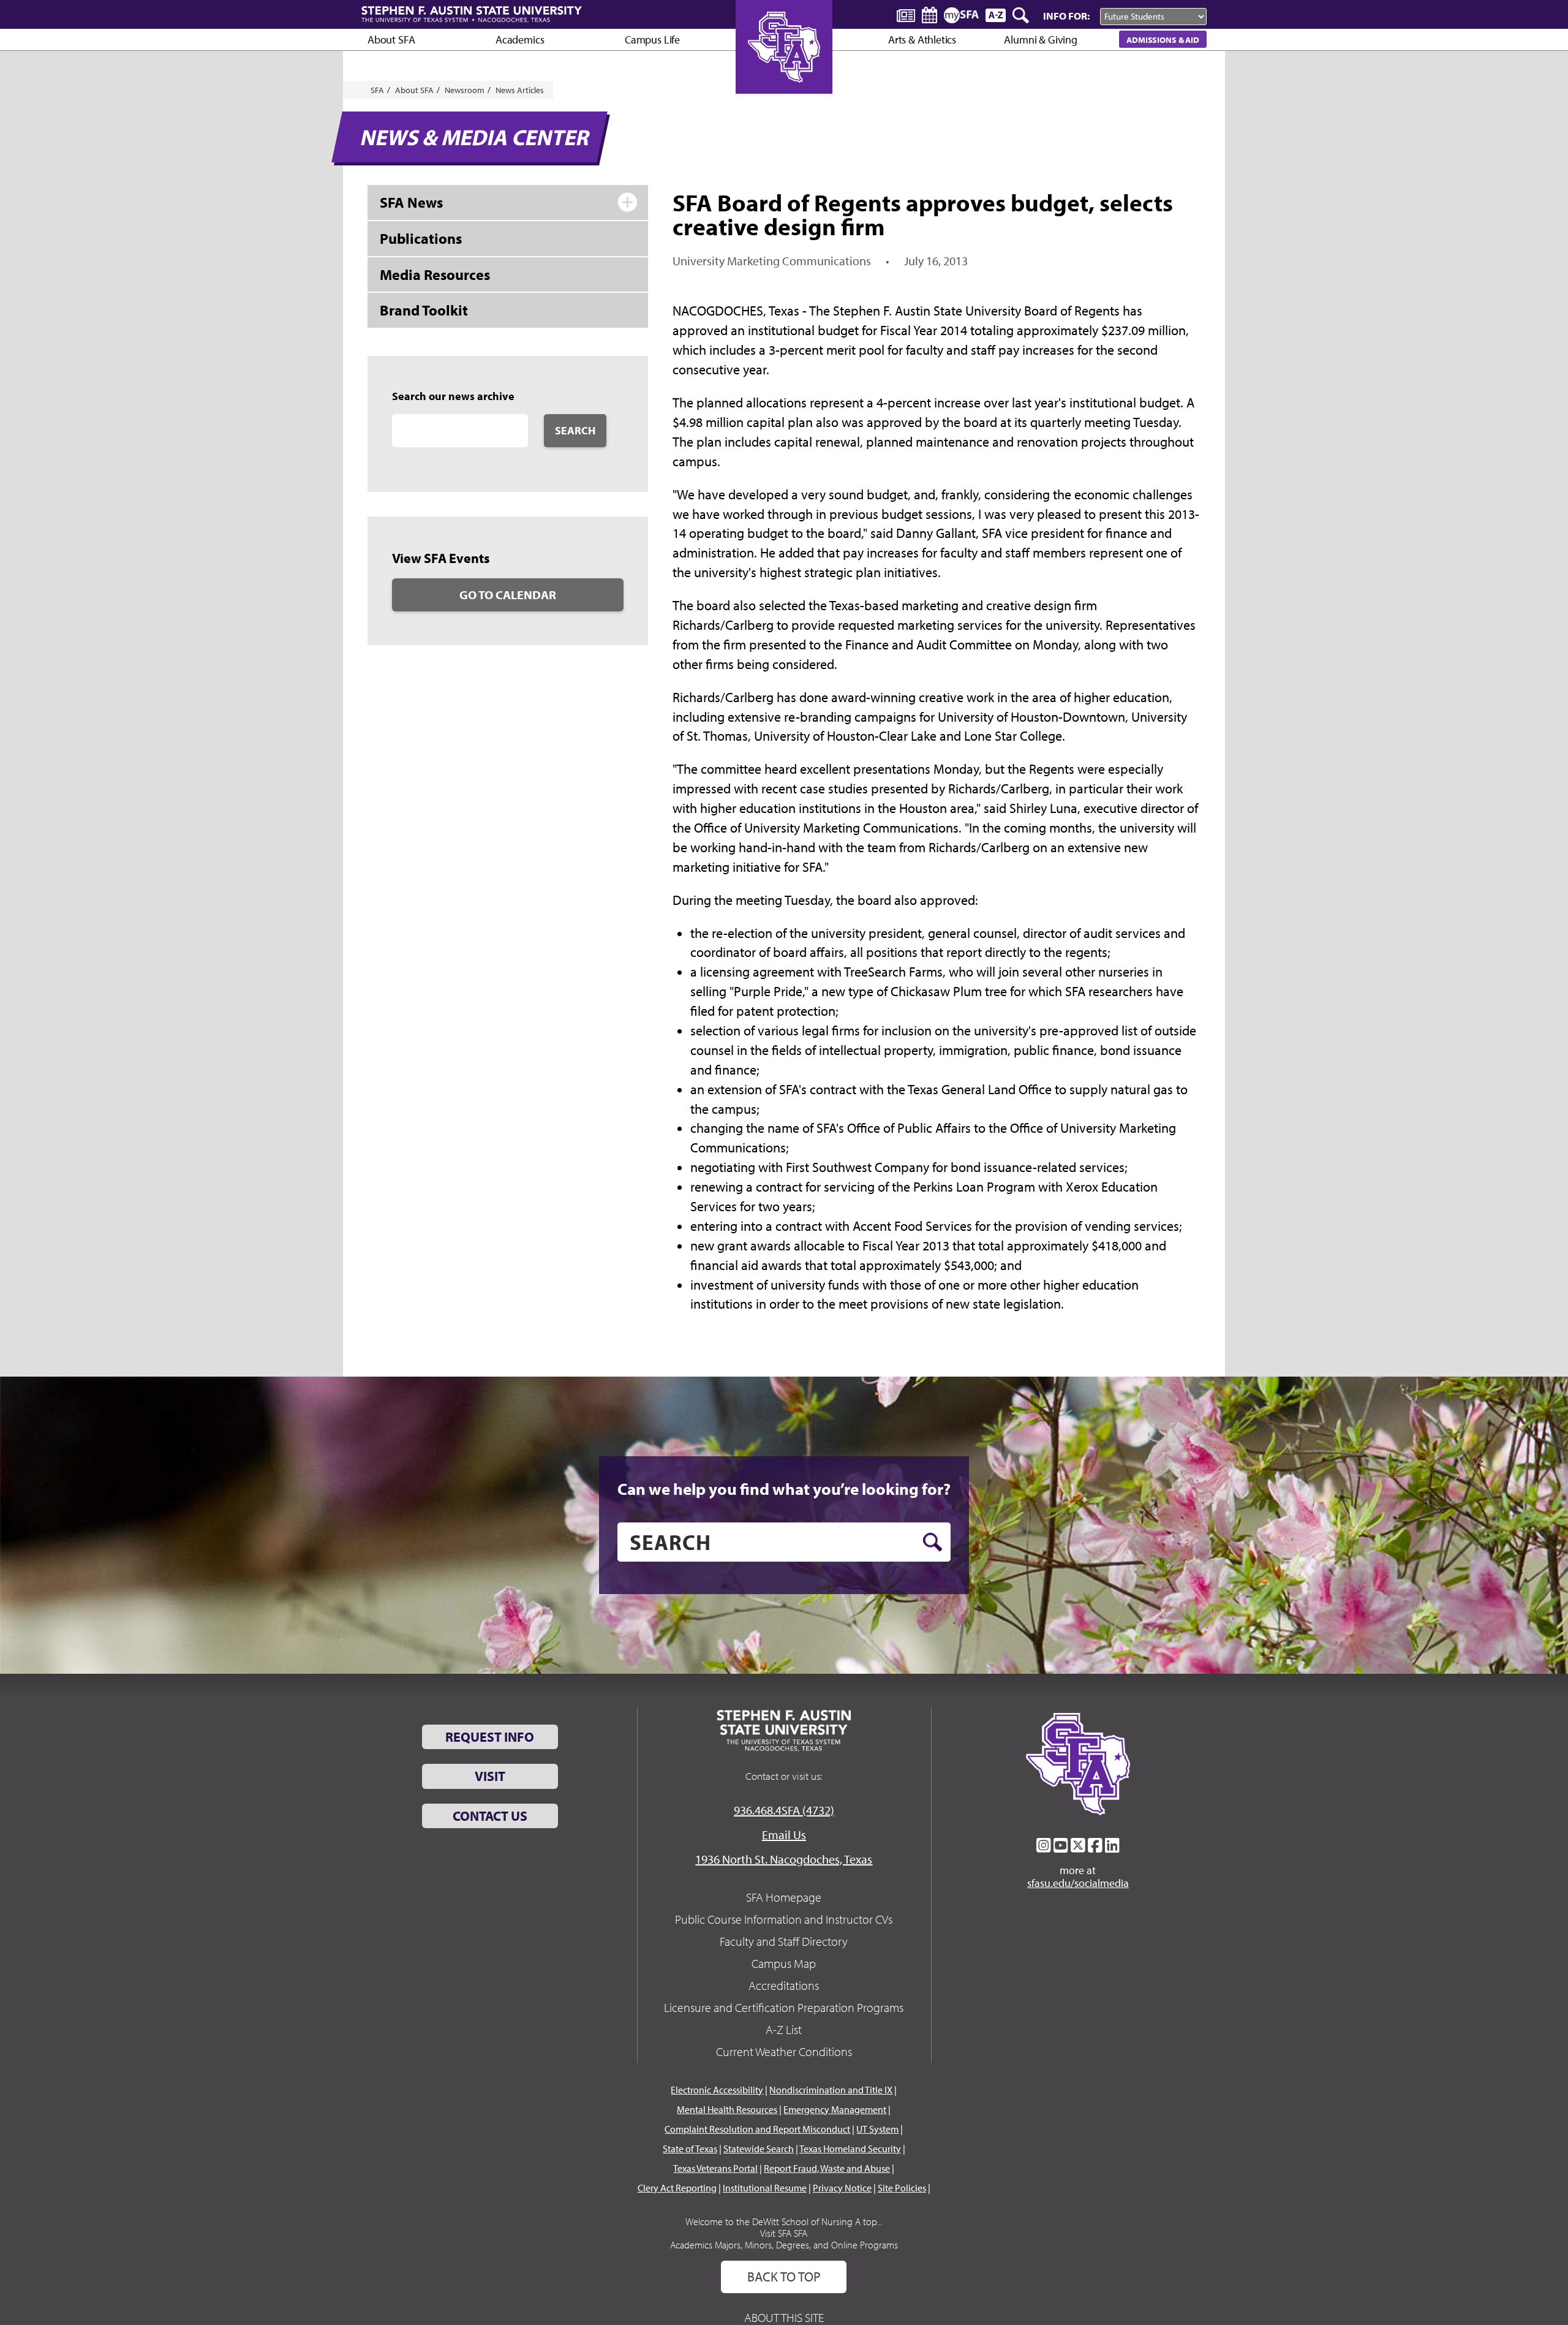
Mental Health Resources (727, 2109)
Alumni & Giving (1040, 40)
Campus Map (784, 1963)
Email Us (784, 1835)
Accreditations (784, 1985)
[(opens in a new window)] (1044, 1845)
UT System (877, 2129)
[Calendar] (929, 15)
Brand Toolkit (424, 310)
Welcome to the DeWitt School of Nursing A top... (784, 2221)
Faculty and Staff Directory (784, 1941)
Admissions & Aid (1163, 40)
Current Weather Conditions (784, 2051)
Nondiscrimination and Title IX (831, 2090)
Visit (490, 1776)
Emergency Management (835, 2109)
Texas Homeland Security (850, 2149)
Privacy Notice (842, 2188)
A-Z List (784, 2029)
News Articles (520, 90)
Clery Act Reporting (677, 2188)
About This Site (784, 2317)
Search (575, 430)
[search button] (933, 1542)
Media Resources (435, 274)
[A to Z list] (996, 15)
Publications (421, 238)
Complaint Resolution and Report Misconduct (757, 2129)
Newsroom (465, 90)
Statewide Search (759, 2149)
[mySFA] (961, 15)
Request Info (490, 1737)
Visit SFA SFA (784, 2233)
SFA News (411, 202)
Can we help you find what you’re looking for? (784, 1489)
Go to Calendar (508, 595)
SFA (377, 90)
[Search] (1022, 15)
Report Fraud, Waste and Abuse (827, 2168)
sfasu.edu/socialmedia (1078, 1883)
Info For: (1066, 16)
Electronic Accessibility (717, 2090)
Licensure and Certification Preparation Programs (784, 2007)
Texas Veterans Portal (715, 2168)
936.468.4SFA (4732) (784, 1810)
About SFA (391, 40)
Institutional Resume (765, 2188)
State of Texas (690, 2149)
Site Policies (902, 2188)
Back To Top (784, 2277)
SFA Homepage (784, 1897)
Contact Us (490, 1816)
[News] (906, 15)
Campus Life (652, 40)
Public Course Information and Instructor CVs (784, 1919)
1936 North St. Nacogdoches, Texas (784, 1859)
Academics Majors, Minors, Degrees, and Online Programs (784, 2245)
